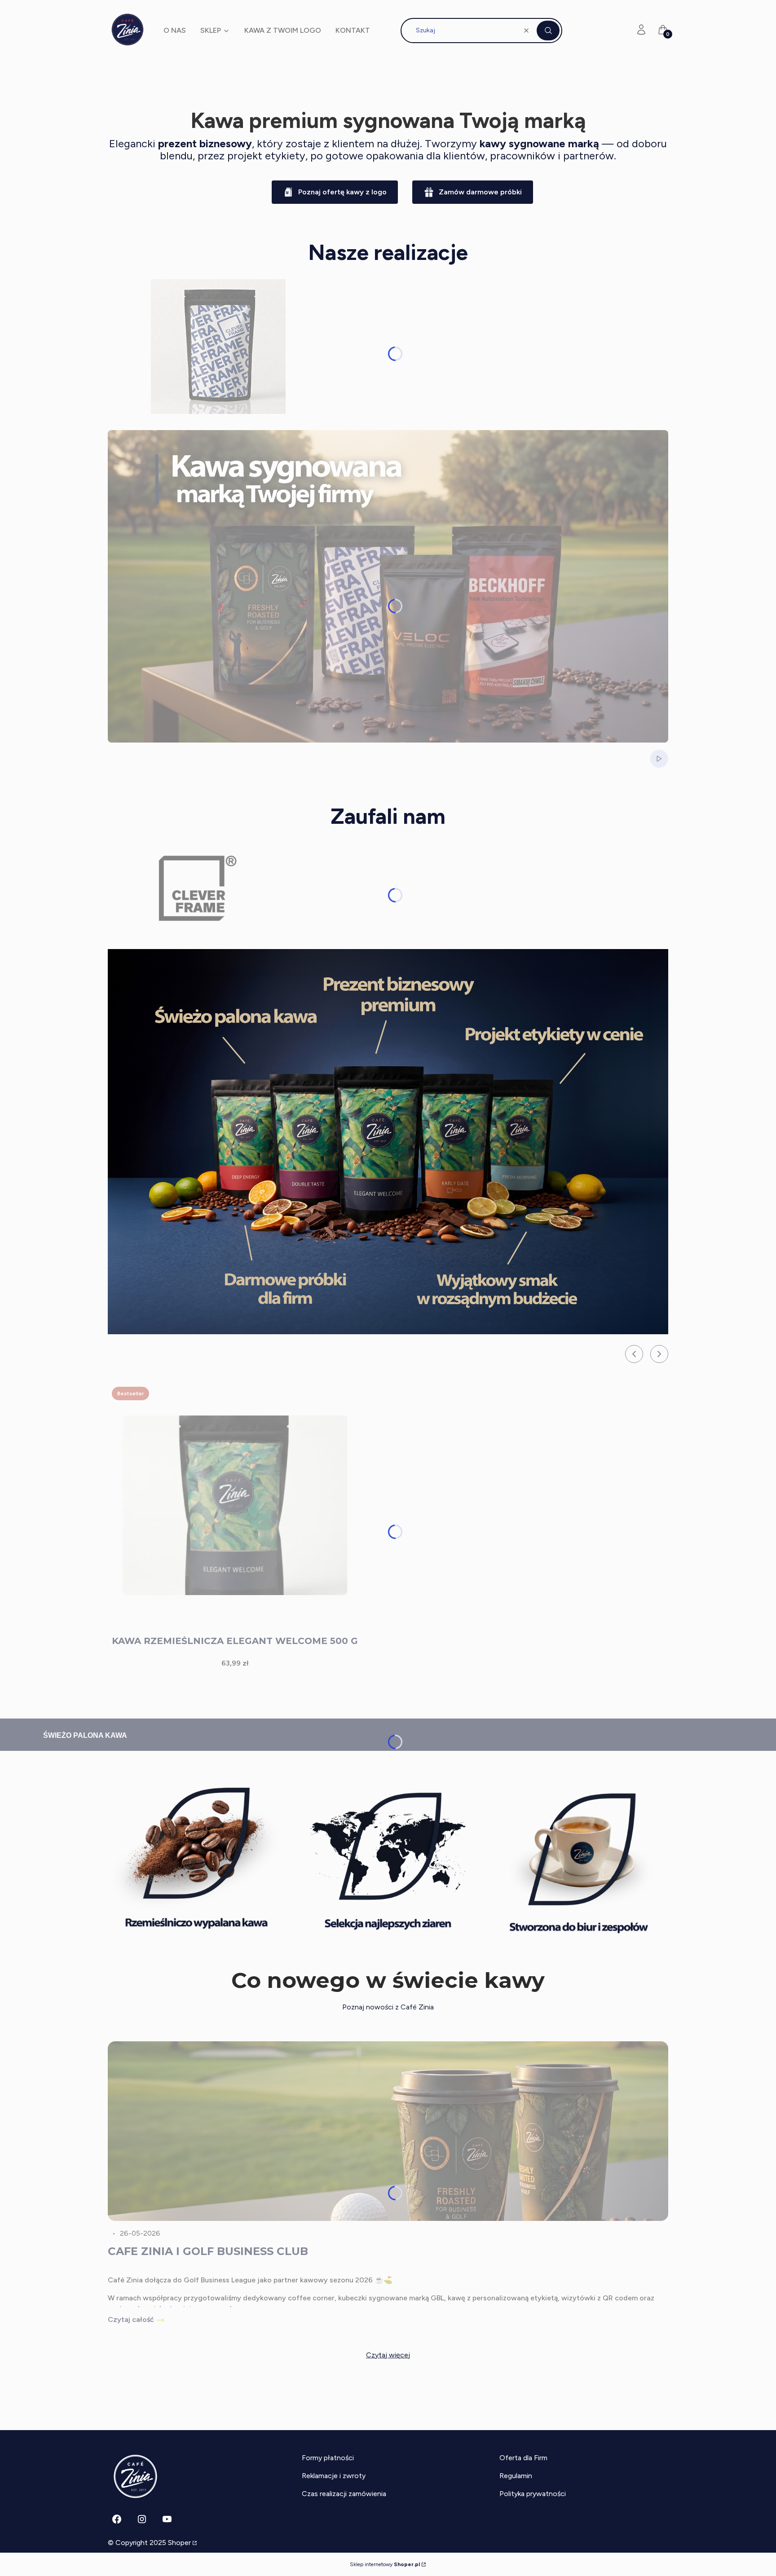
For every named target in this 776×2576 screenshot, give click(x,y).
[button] (548, 31)
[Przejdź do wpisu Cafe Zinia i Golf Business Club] (388, 2131)
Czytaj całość (131, 2319)
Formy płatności (328, 2458)
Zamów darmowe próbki (480, 192)
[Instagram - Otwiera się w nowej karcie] (142, 2519)
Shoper (179, 2543)
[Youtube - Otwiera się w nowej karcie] (167, 2519)
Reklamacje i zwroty (334, 2476)
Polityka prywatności (533, 2494)
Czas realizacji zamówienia (344, 2494)
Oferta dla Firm (523, 2458)
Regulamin (516, 2476)
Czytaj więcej (388, 2355)
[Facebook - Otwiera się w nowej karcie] (117, 2519)
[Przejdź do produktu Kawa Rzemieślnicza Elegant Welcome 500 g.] (235, 1505)
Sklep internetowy (385, 2564)
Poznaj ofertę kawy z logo (342, 192)
